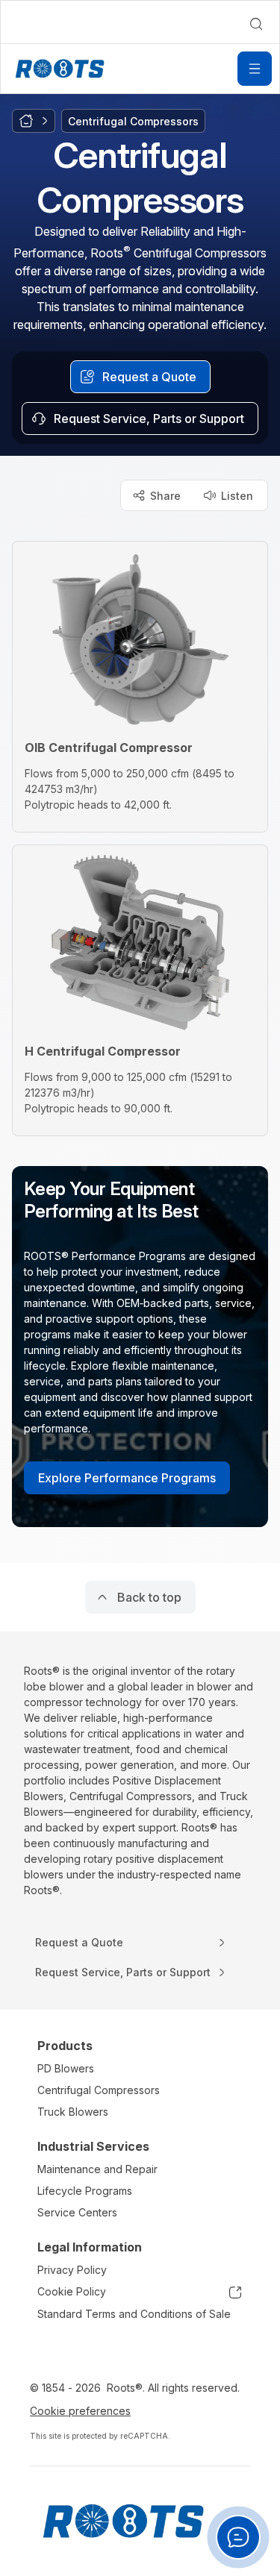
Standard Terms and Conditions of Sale (134, 2314)
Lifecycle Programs (85, 2191)
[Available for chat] (238, 2537)
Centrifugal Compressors (99, 2090)
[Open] (255, 69)
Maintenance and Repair (97, 2169)
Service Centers (77, 2212)
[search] (256, 24)
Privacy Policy (72, 2270)
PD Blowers (66, 2068)
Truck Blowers (73, 2112)
